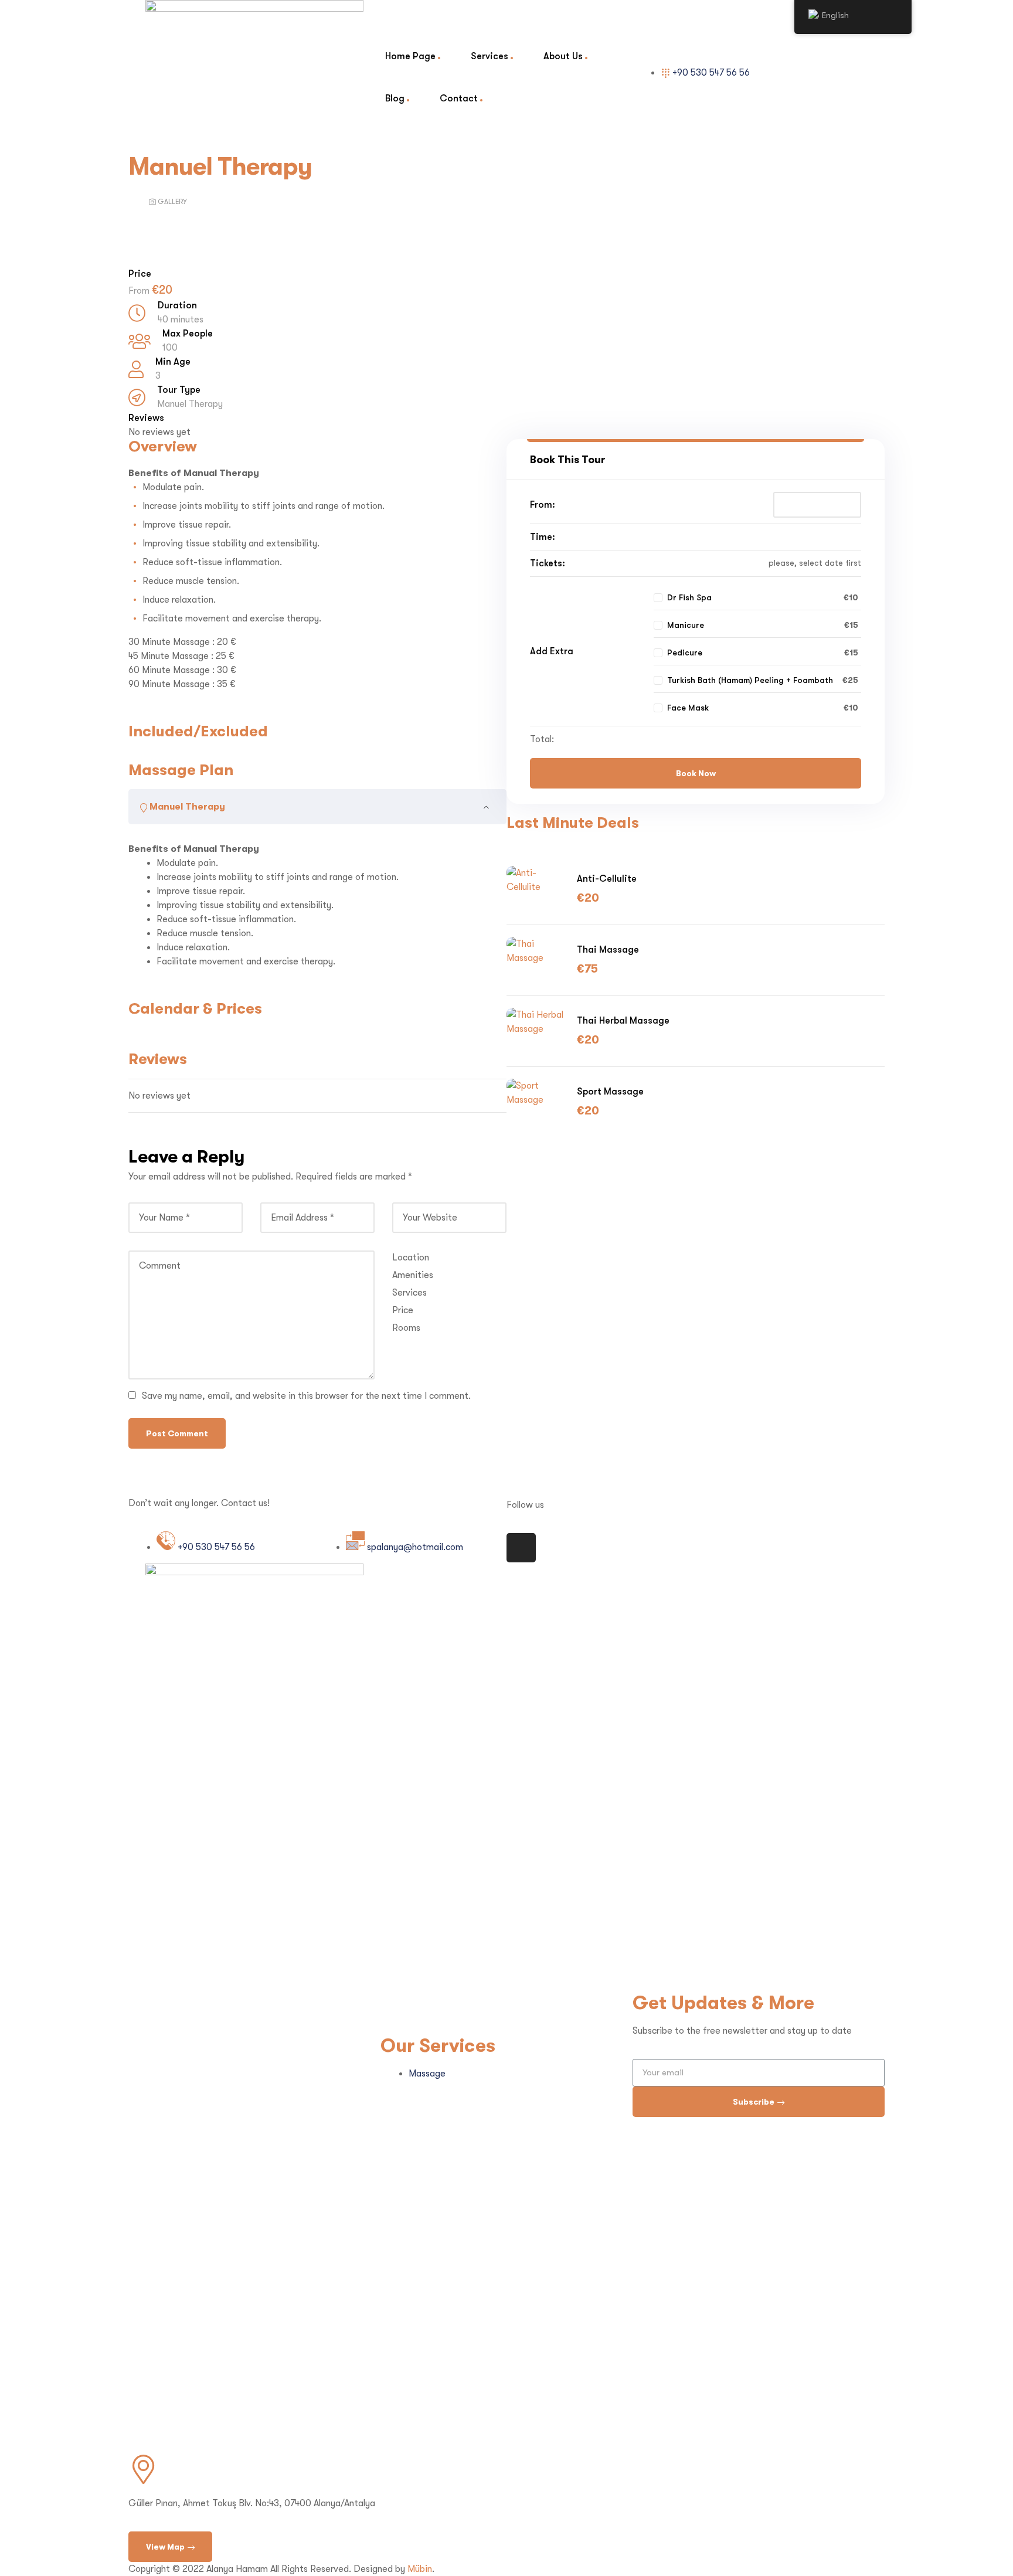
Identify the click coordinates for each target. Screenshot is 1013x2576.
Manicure (686, 625)
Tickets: (548, 563)
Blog (395, 98)
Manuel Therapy (190, 404)
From (140, 291)
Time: (543, 537)
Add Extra (552, 651)
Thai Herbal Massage (623, 1020)
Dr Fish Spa (689, 597)
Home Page (410, 56)
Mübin (420, 2569)
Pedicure (685, 653)
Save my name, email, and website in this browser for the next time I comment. (306, 1396)
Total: (542, 739)
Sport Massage (610, 1091)
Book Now (696, 773)
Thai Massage (608, 949)
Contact (459, 98)
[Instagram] (521, 1548)
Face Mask (688, 708)
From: (543, 504)
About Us (563, 56)
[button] (170, 2547)
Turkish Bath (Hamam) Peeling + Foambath (750, 680)
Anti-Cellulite (607, 879)
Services (489, 56)
